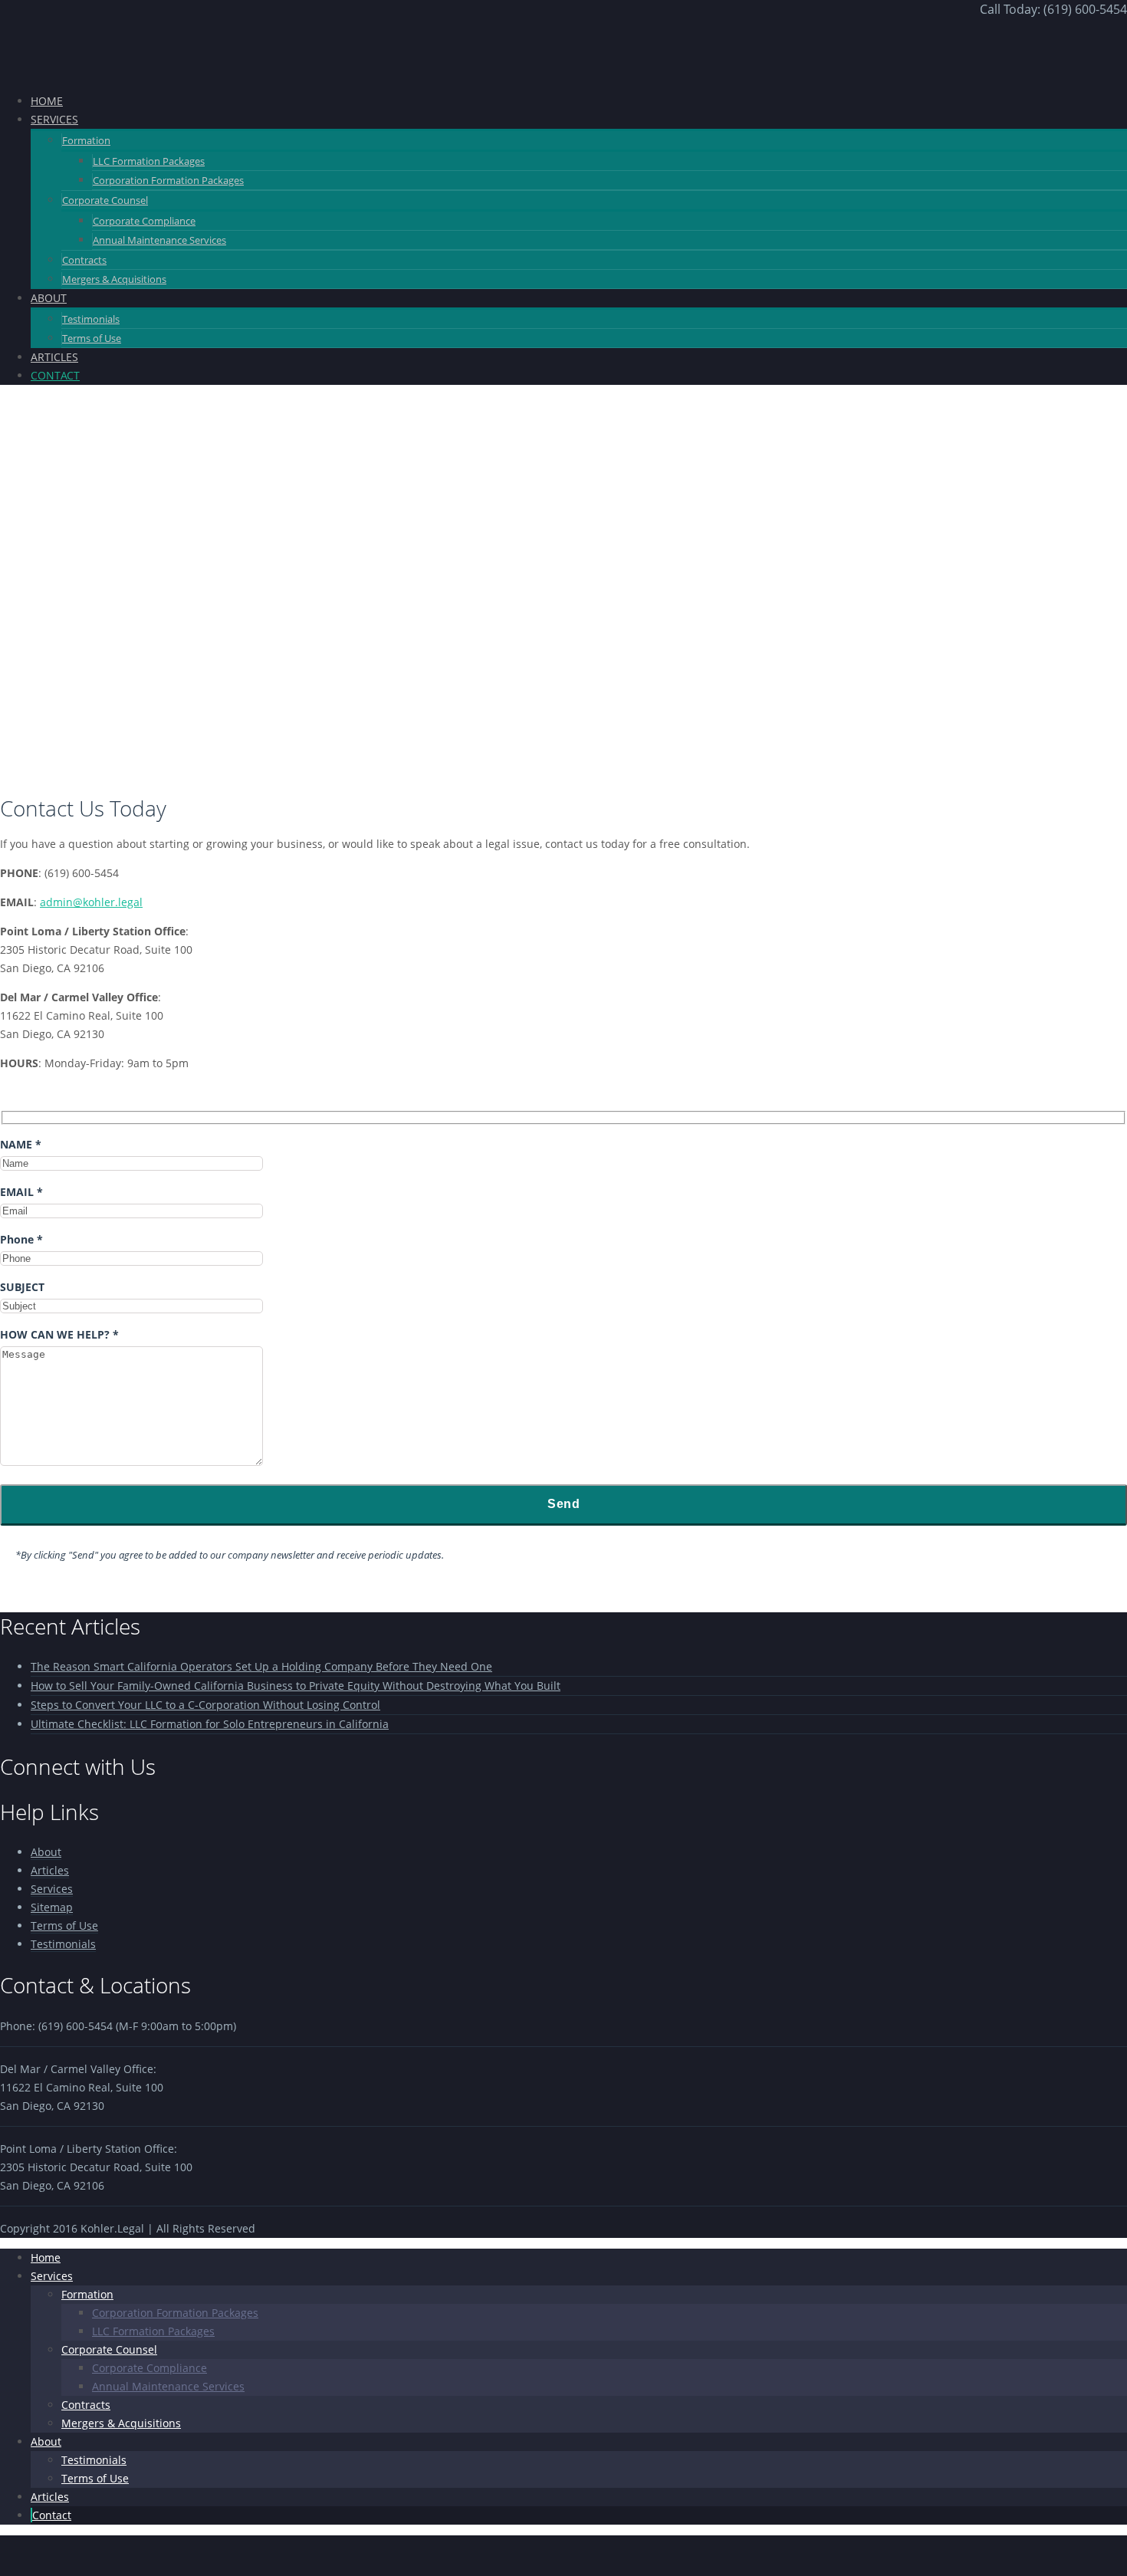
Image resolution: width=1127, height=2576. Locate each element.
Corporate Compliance (144, 221)
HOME (47, 101)
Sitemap (52, 1907)
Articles (50, 1870)
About (46, 1852)
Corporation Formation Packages (168, 180)
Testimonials (91, 319)
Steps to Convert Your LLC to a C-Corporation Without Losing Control (205, 1705)
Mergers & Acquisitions (114, 279)
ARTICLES (54, 357)
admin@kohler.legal (91, 902)
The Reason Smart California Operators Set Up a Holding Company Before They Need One (261, 1666)
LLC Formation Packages (149, 161)
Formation (86, 140)
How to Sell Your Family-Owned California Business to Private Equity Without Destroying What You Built (296, 1686)
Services (52, 1889)
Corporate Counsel (105, 200)
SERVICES (54, 119)
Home (46, 2257)
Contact (52, 2515)
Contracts (84, 260)
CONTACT (55, 375)
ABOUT (49, 298)
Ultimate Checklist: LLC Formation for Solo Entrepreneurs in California (210, 1724)
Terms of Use (92, 338)
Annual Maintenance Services (159, 240)
